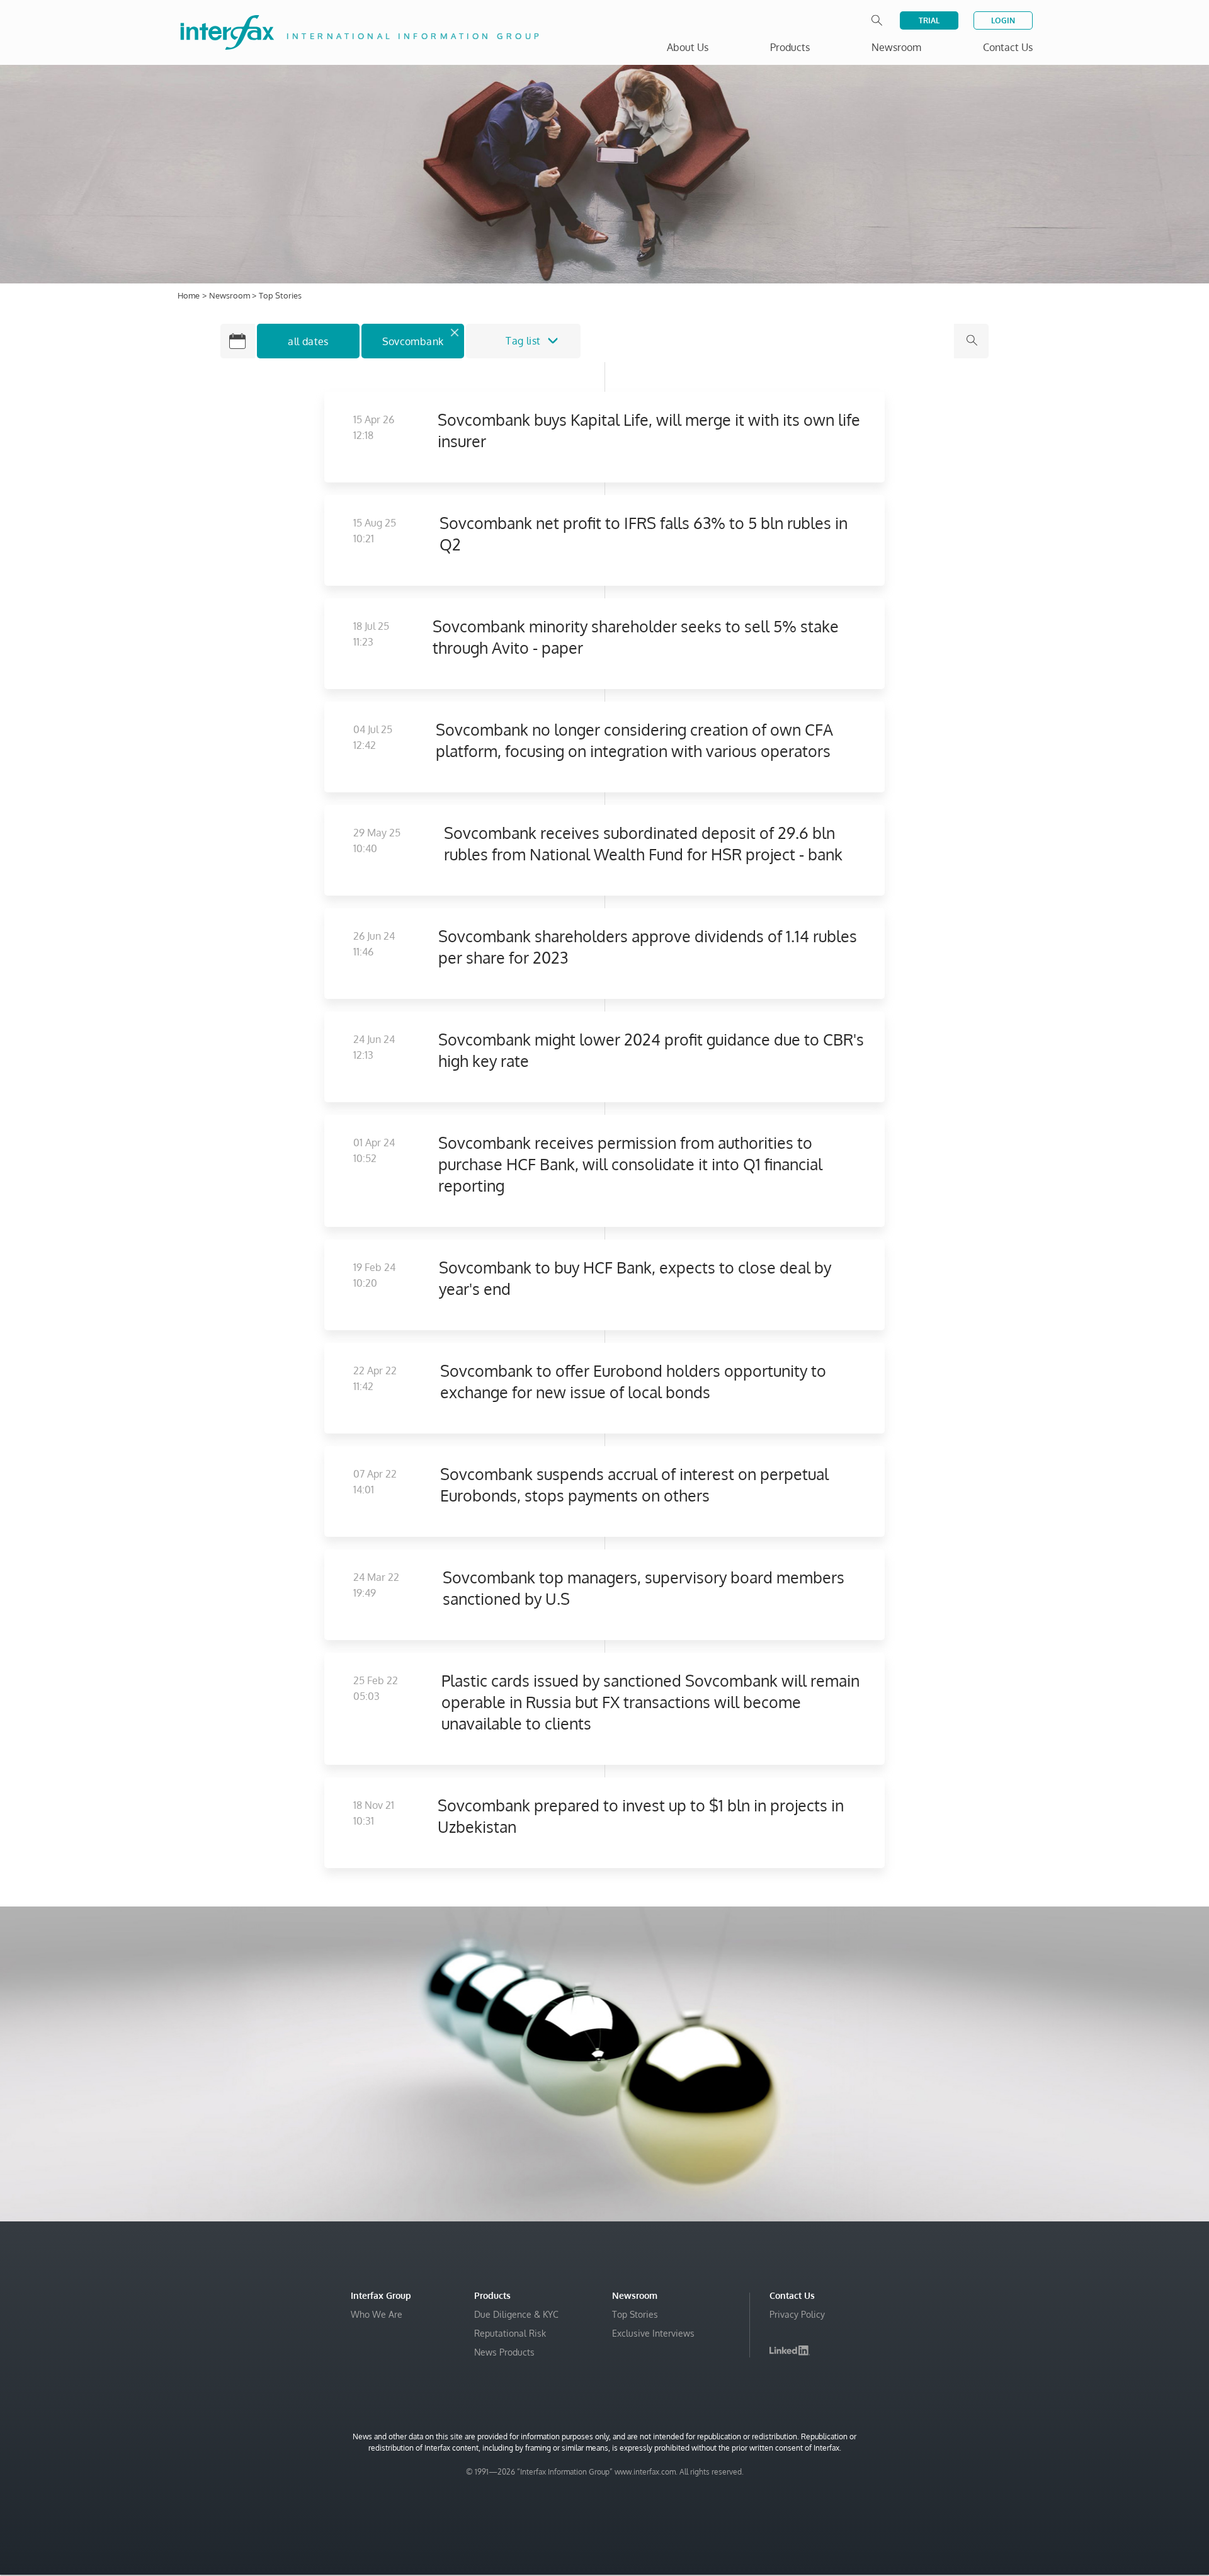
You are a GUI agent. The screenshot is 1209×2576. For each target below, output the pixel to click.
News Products (504, 2352)
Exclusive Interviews (653, 2333)
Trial (929, 20)
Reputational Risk (510, 2333)
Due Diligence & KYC (516, 2314)
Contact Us (1008, 47)
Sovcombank (413, 341)
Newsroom (230, 295)
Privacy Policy (797, 2314)
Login (1003, 20)
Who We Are (377, 2314)
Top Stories (635, 2314)
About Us (688, 47)
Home (189, 295)
